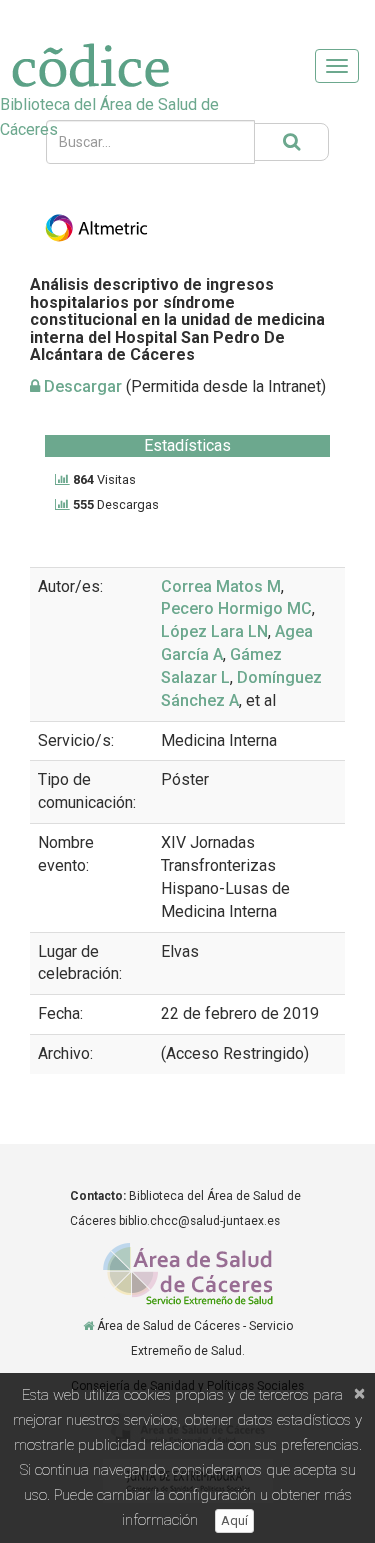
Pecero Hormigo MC (236, 608)
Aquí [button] (234, 1520)
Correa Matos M (221, 586)
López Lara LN (214, 631)
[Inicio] (88, 1326)
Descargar (81, 386)
